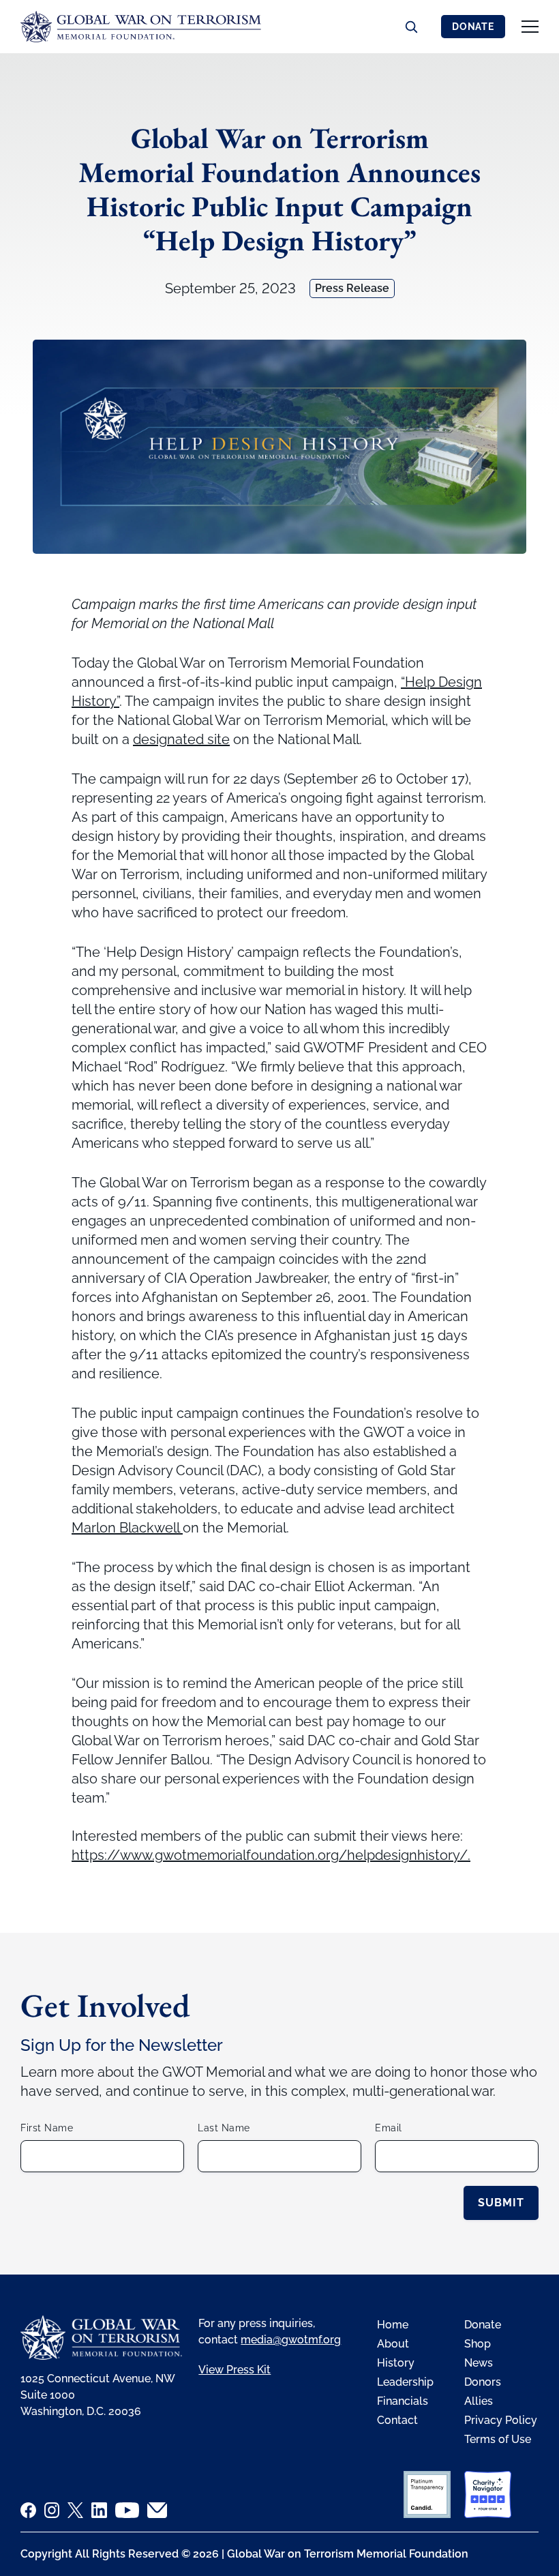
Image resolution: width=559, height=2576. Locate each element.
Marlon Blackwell (127, 1528)
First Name (47, 2128)
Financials (403, 2401)
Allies (479, 2401)
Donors (483, 2382)
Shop (478, 2344)
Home (393, 2325)
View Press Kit (235, 2370)
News (479, 2363)
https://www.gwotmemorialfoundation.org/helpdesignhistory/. (271, 1855)
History (396, 2363)
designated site (181, 739)
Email (389, 2128)
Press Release (352, 288)
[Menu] (530, 27)
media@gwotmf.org (291, 2340)
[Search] (411, 27)
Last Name (224, 2128)
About (393, 2344)
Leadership (405, 2382)
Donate (473, 27)
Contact (397, 2420)
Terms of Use (498, 2439)
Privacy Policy (501, 2420)
